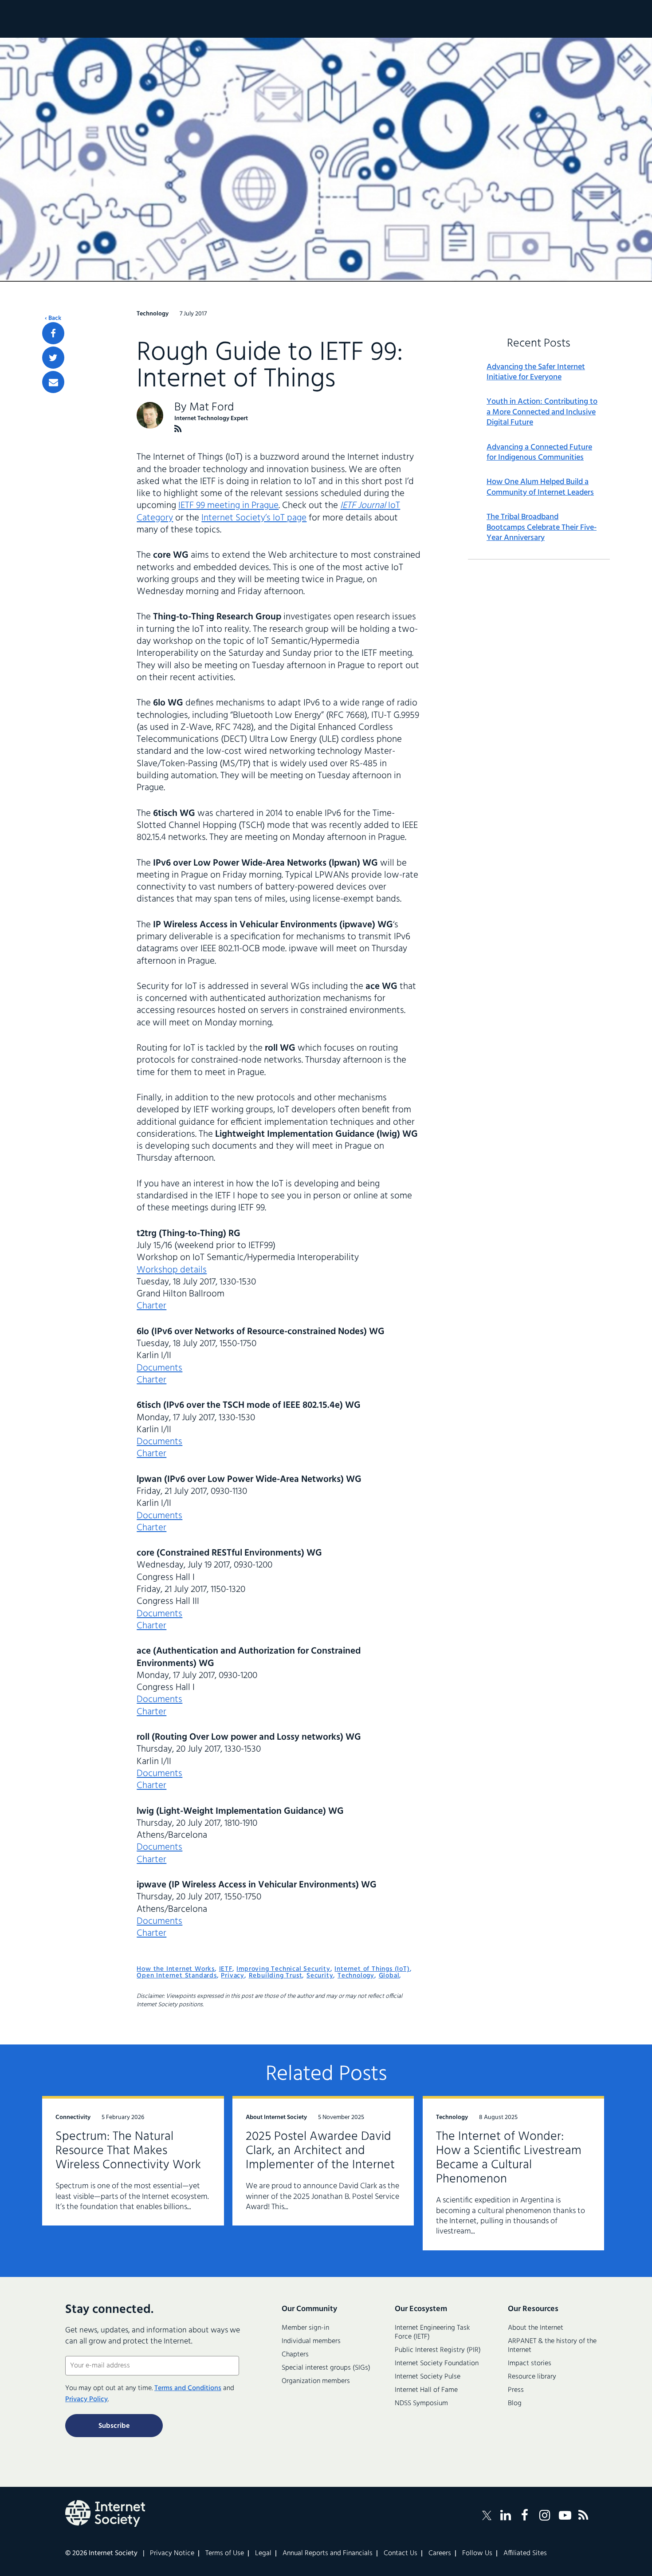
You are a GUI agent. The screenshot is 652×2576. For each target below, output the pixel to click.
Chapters (295, 2355)
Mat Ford (212, 408)
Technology (356, 1976)
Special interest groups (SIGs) (326, 2368)
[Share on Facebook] (53, 333)
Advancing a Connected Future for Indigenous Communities (539, 453)
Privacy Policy (86, 2399)
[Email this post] (53, 382)
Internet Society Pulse (428, 2377)
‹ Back (53, 319)
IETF (226, 1969)
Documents (159, 1368)
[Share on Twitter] (53, 358)
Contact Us (401, 2553)
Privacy (233, 1976)
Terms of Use (225, 2553)
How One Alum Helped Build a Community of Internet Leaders (540, 487)
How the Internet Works (176, 1969)
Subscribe (114, 2426)
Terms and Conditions (188, 2388)
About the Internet (536, 2328)
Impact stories (530, 2363)
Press (516, 2390)
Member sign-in (305, 2328)
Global (389, 1976)
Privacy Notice (172, 2553)
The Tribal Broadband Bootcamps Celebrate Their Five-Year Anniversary (542, 528)
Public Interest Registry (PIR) (438, 2350)
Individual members (311, 2341)
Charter (151, 1306)
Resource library (532, 2377)
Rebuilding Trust (276, 1976)
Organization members (316, 2381)
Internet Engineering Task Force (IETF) (432, 2332)
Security (320, 1976)
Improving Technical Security (283, 1969)
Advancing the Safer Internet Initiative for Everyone (536, 372)
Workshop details (172, 1270)
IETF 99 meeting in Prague (228, 506)
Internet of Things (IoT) (372, 1969)
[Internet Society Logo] (105, 2513)
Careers (440, 2553)
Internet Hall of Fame (426, 2390)
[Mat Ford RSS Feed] (178, 429)
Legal (263, 2553)
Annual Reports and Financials (328, 2553)
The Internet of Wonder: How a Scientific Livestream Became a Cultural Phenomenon (509, 2158)
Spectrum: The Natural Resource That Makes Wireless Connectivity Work (128, 2151)
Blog (515, 2403)
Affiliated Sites (525, 2553)
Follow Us (477, 2553)
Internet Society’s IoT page (254, 518)
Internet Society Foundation (437, 2363)
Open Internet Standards (177, 1976)
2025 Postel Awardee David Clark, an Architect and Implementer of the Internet (320, 2151)
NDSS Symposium (421, 2403)
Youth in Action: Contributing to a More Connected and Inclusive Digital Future (542, 412)
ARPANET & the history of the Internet (552, 2346)
